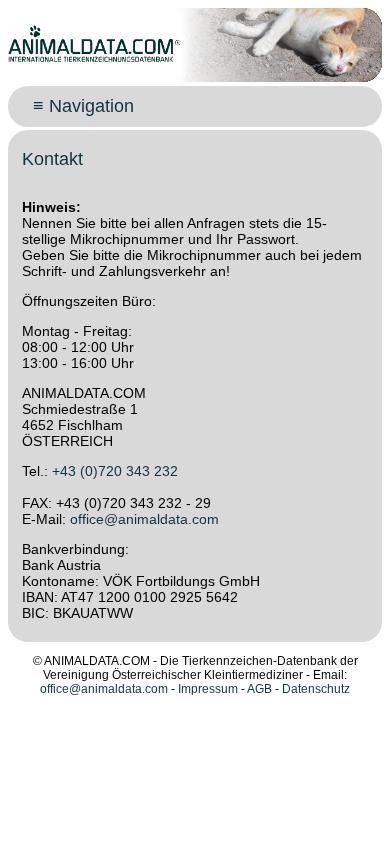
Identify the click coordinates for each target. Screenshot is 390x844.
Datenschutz (316, 689)
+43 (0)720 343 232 (115, 471)
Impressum (208, 689)
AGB (259, 689)
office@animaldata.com (144, 519)
